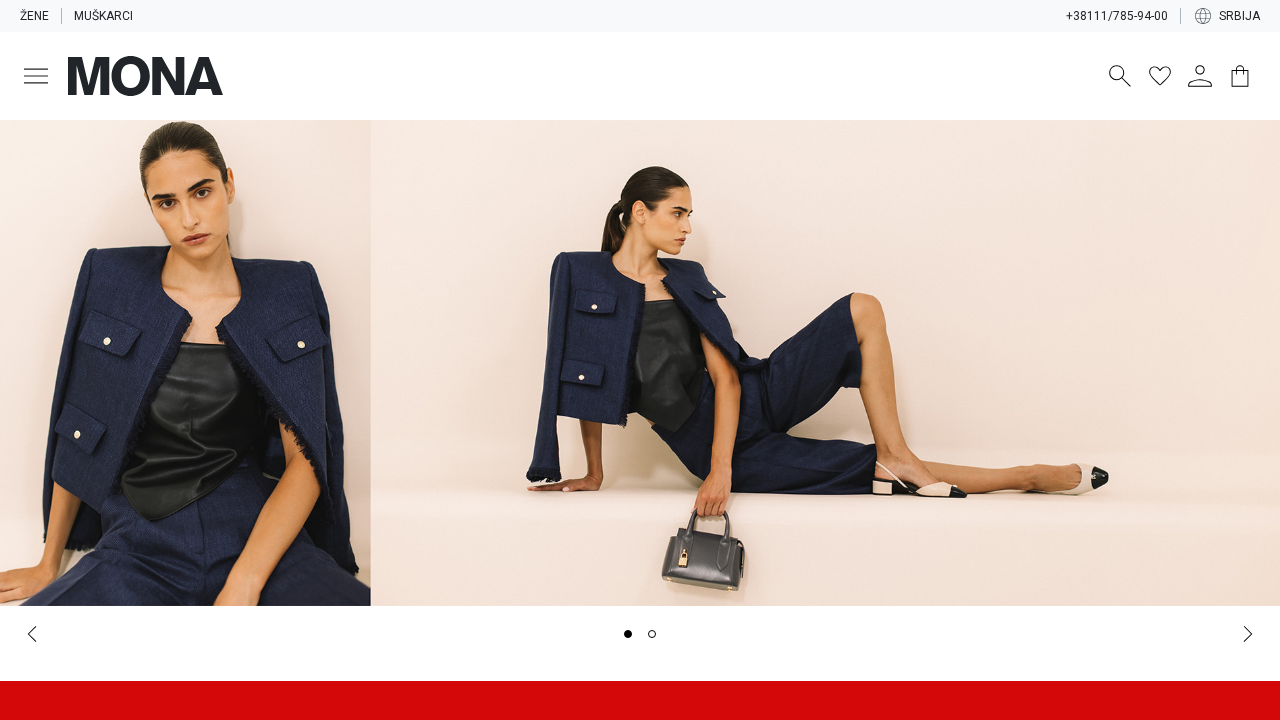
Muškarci (103, 16)
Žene (34, 16)
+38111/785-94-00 (1117, 16)
